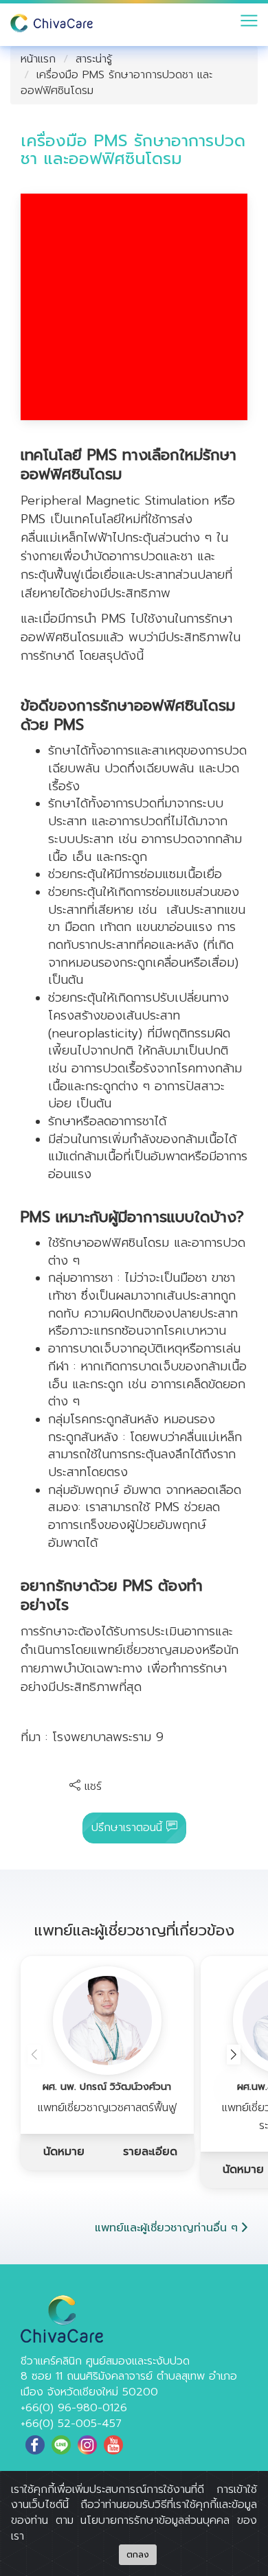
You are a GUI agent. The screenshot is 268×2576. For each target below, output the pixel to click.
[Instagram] (87, 2445)
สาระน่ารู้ (94, 59)
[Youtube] (113, 2445)
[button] (234, 2055)
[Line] (61, 2445)
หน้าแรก (38, 59)
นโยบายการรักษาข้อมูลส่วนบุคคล (155, 2520)
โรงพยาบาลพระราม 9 (108, 1737)
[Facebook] (35, 2445)
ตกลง (138, 2555)
